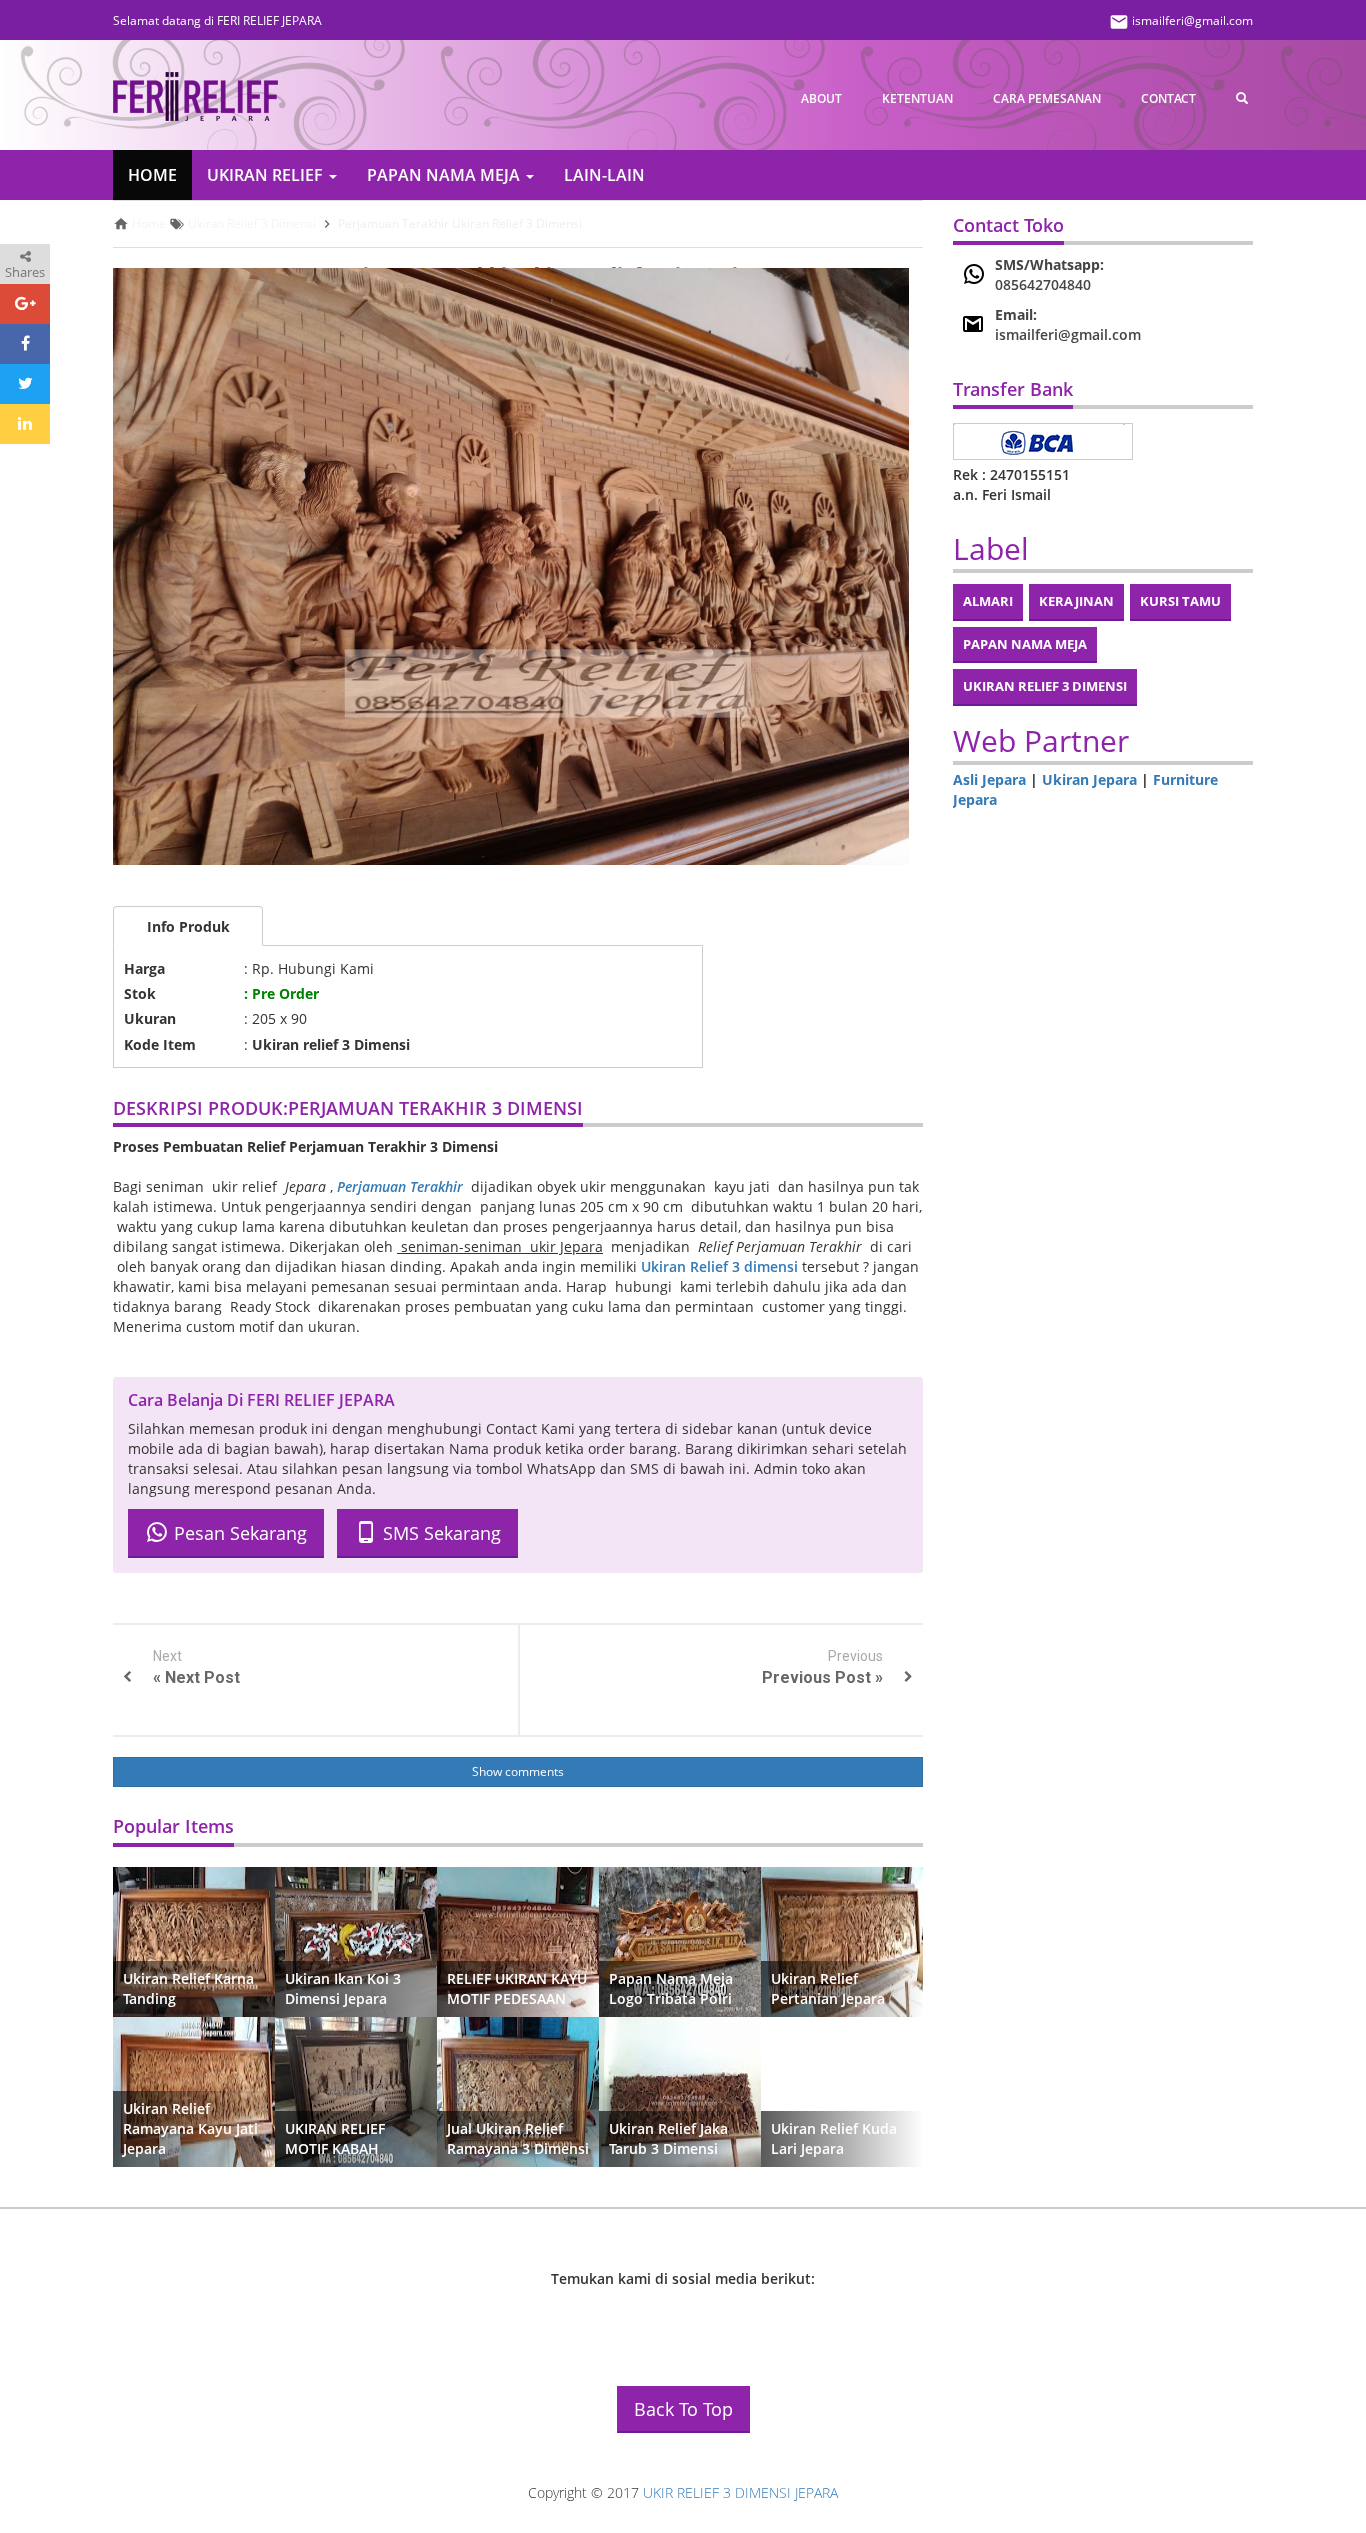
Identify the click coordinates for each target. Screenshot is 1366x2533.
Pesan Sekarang (238, 1534)
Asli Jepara (989, 779)
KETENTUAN (917, 98)
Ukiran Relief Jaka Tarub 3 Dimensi (668, 2138)
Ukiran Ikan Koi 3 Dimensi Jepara (343, 1988)
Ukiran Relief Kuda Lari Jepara (834, 2138)
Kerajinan (1076, 601)
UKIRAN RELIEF (267, 175)
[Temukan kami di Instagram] (653, 2320)
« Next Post (196, 1677)
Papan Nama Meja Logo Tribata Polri (671, 1988)
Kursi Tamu (1180, 601)
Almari (988, 601)
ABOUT (821, 98)
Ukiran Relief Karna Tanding (188, 1988)
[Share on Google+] (25, 304)
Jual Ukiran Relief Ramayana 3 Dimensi (518, 2138)
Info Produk (188, 926)
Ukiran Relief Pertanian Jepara (828, 1988)
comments (534, 1771)
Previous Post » (822, 1677)
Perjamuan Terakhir (400, 1186)
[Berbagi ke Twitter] (25, 384)
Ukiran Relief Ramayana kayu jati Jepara (190, 2128)
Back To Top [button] (683, 2409)
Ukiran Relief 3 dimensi (719, 1266)
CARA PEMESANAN (1047, 98)
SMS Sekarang (439, 1534)
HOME (152, 175)
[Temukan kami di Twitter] (708, 2320)
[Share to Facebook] (25, 344)
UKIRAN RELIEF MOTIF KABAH (335, 2138)
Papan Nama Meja (1025, 644)
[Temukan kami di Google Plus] (763, 2320)
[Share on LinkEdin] (25, 424)
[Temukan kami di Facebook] (598, 2320)
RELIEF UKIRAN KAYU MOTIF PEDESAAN (517, 1988)
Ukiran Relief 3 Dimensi (1045, 686)
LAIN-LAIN (604, 175)
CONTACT (1168, 98)
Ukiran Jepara (1089, 779)
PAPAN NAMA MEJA (445, 175)
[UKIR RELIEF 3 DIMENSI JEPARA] (195, 97)
